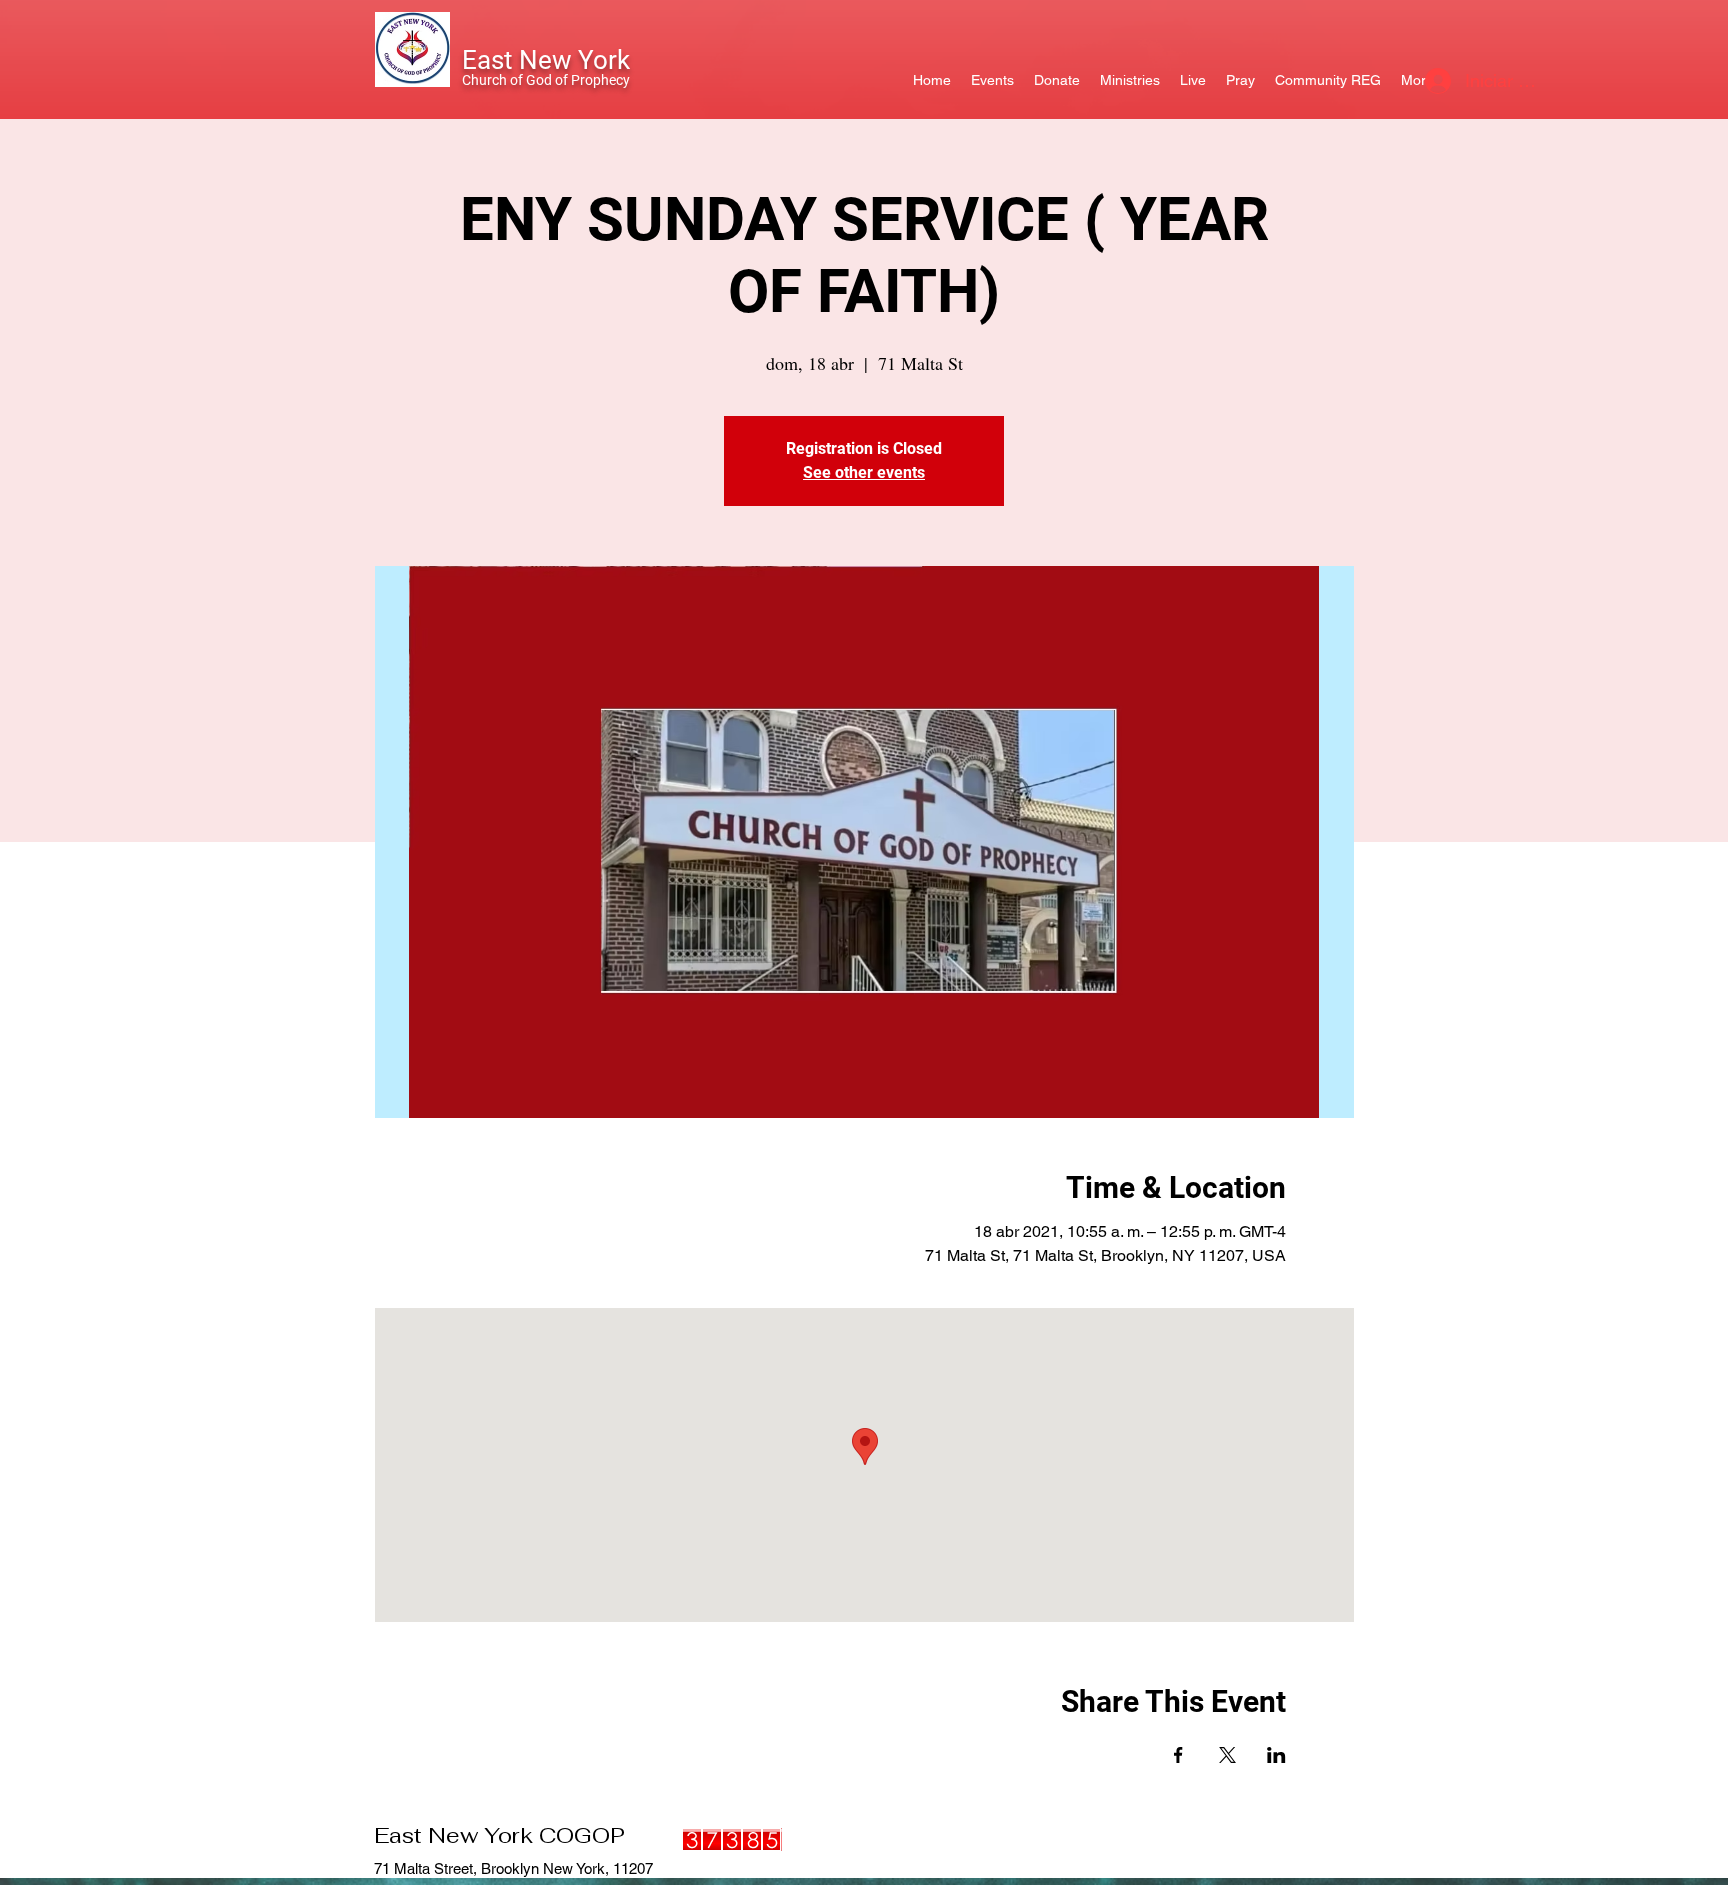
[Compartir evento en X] (1227, 1755)
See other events (864, 472)
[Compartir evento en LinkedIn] (1276, 1755)
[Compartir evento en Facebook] (1178, 1755)
